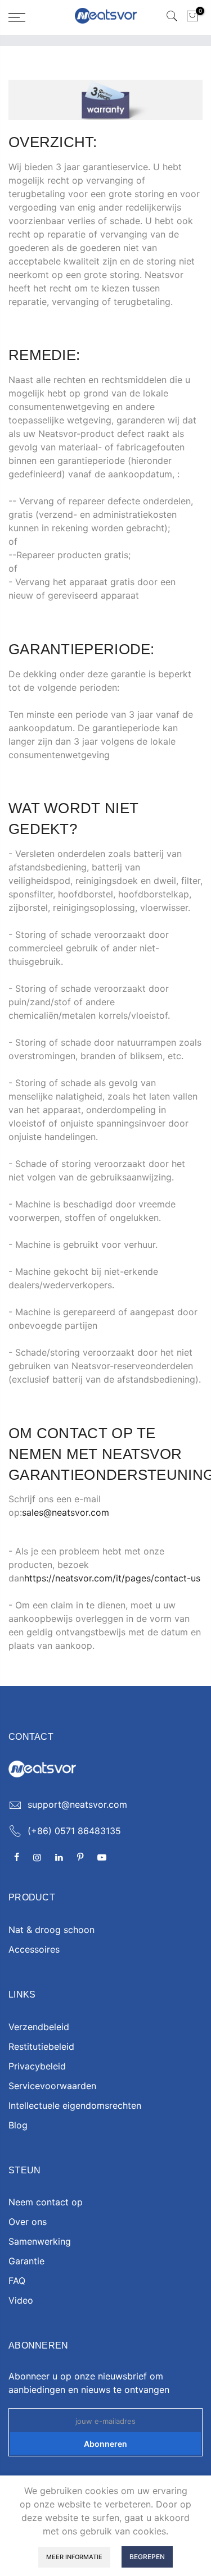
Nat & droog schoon (51, 1930)
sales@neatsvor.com (66, 1512)
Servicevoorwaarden (52, 2086)
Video (21, 2300)
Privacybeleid (37, 2066)
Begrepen (147, 2557)
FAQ (17, 2281)
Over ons (28, 2222)
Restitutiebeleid (41, 2046)
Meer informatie (74, 2557)
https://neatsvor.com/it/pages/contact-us (112, 1578)
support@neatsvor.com (77, 1804)
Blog (18, 2125)
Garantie (26, 2261)
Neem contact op (46, 2202)
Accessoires (34, 1949)
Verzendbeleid (39, 2027)
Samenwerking (40, 2241)
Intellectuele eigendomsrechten (75, 2105)
